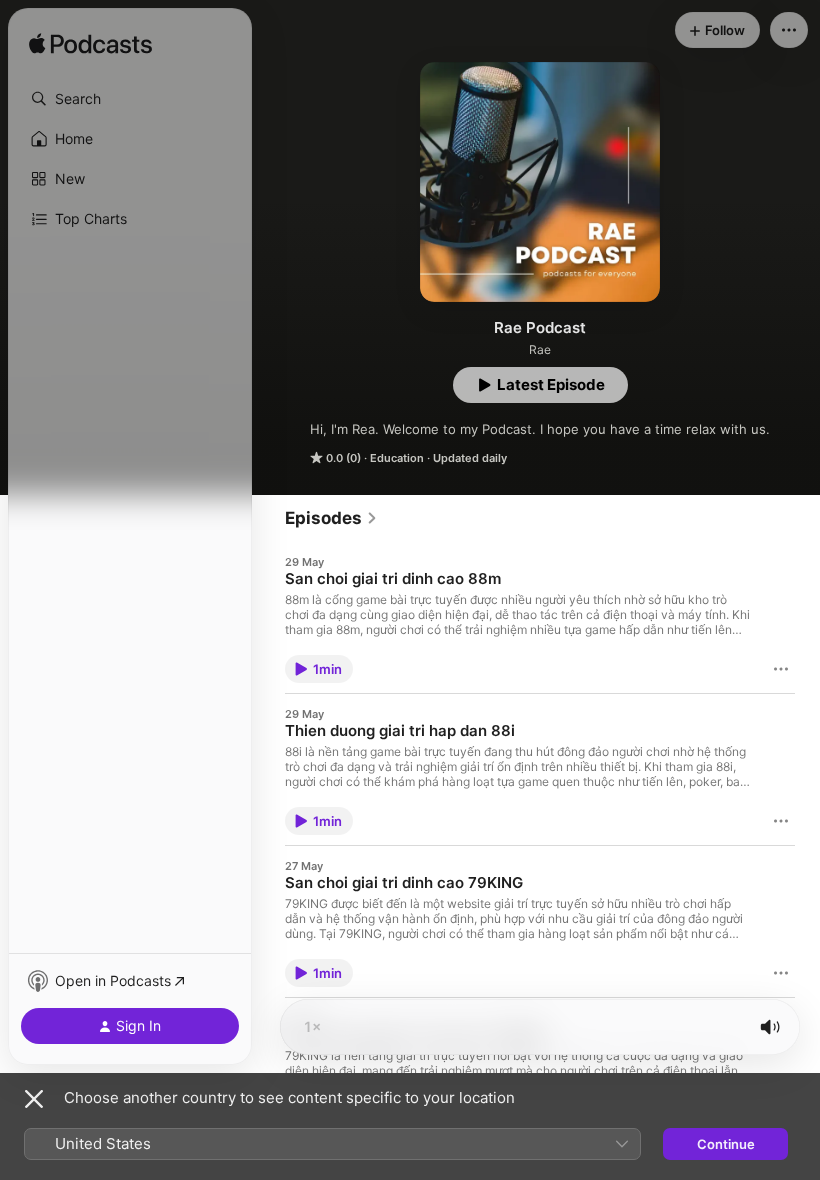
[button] (130, 99)
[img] (90, 45)
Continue (726, 1144)
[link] (331, 518)
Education (397, 458)
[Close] (34, 1099)
